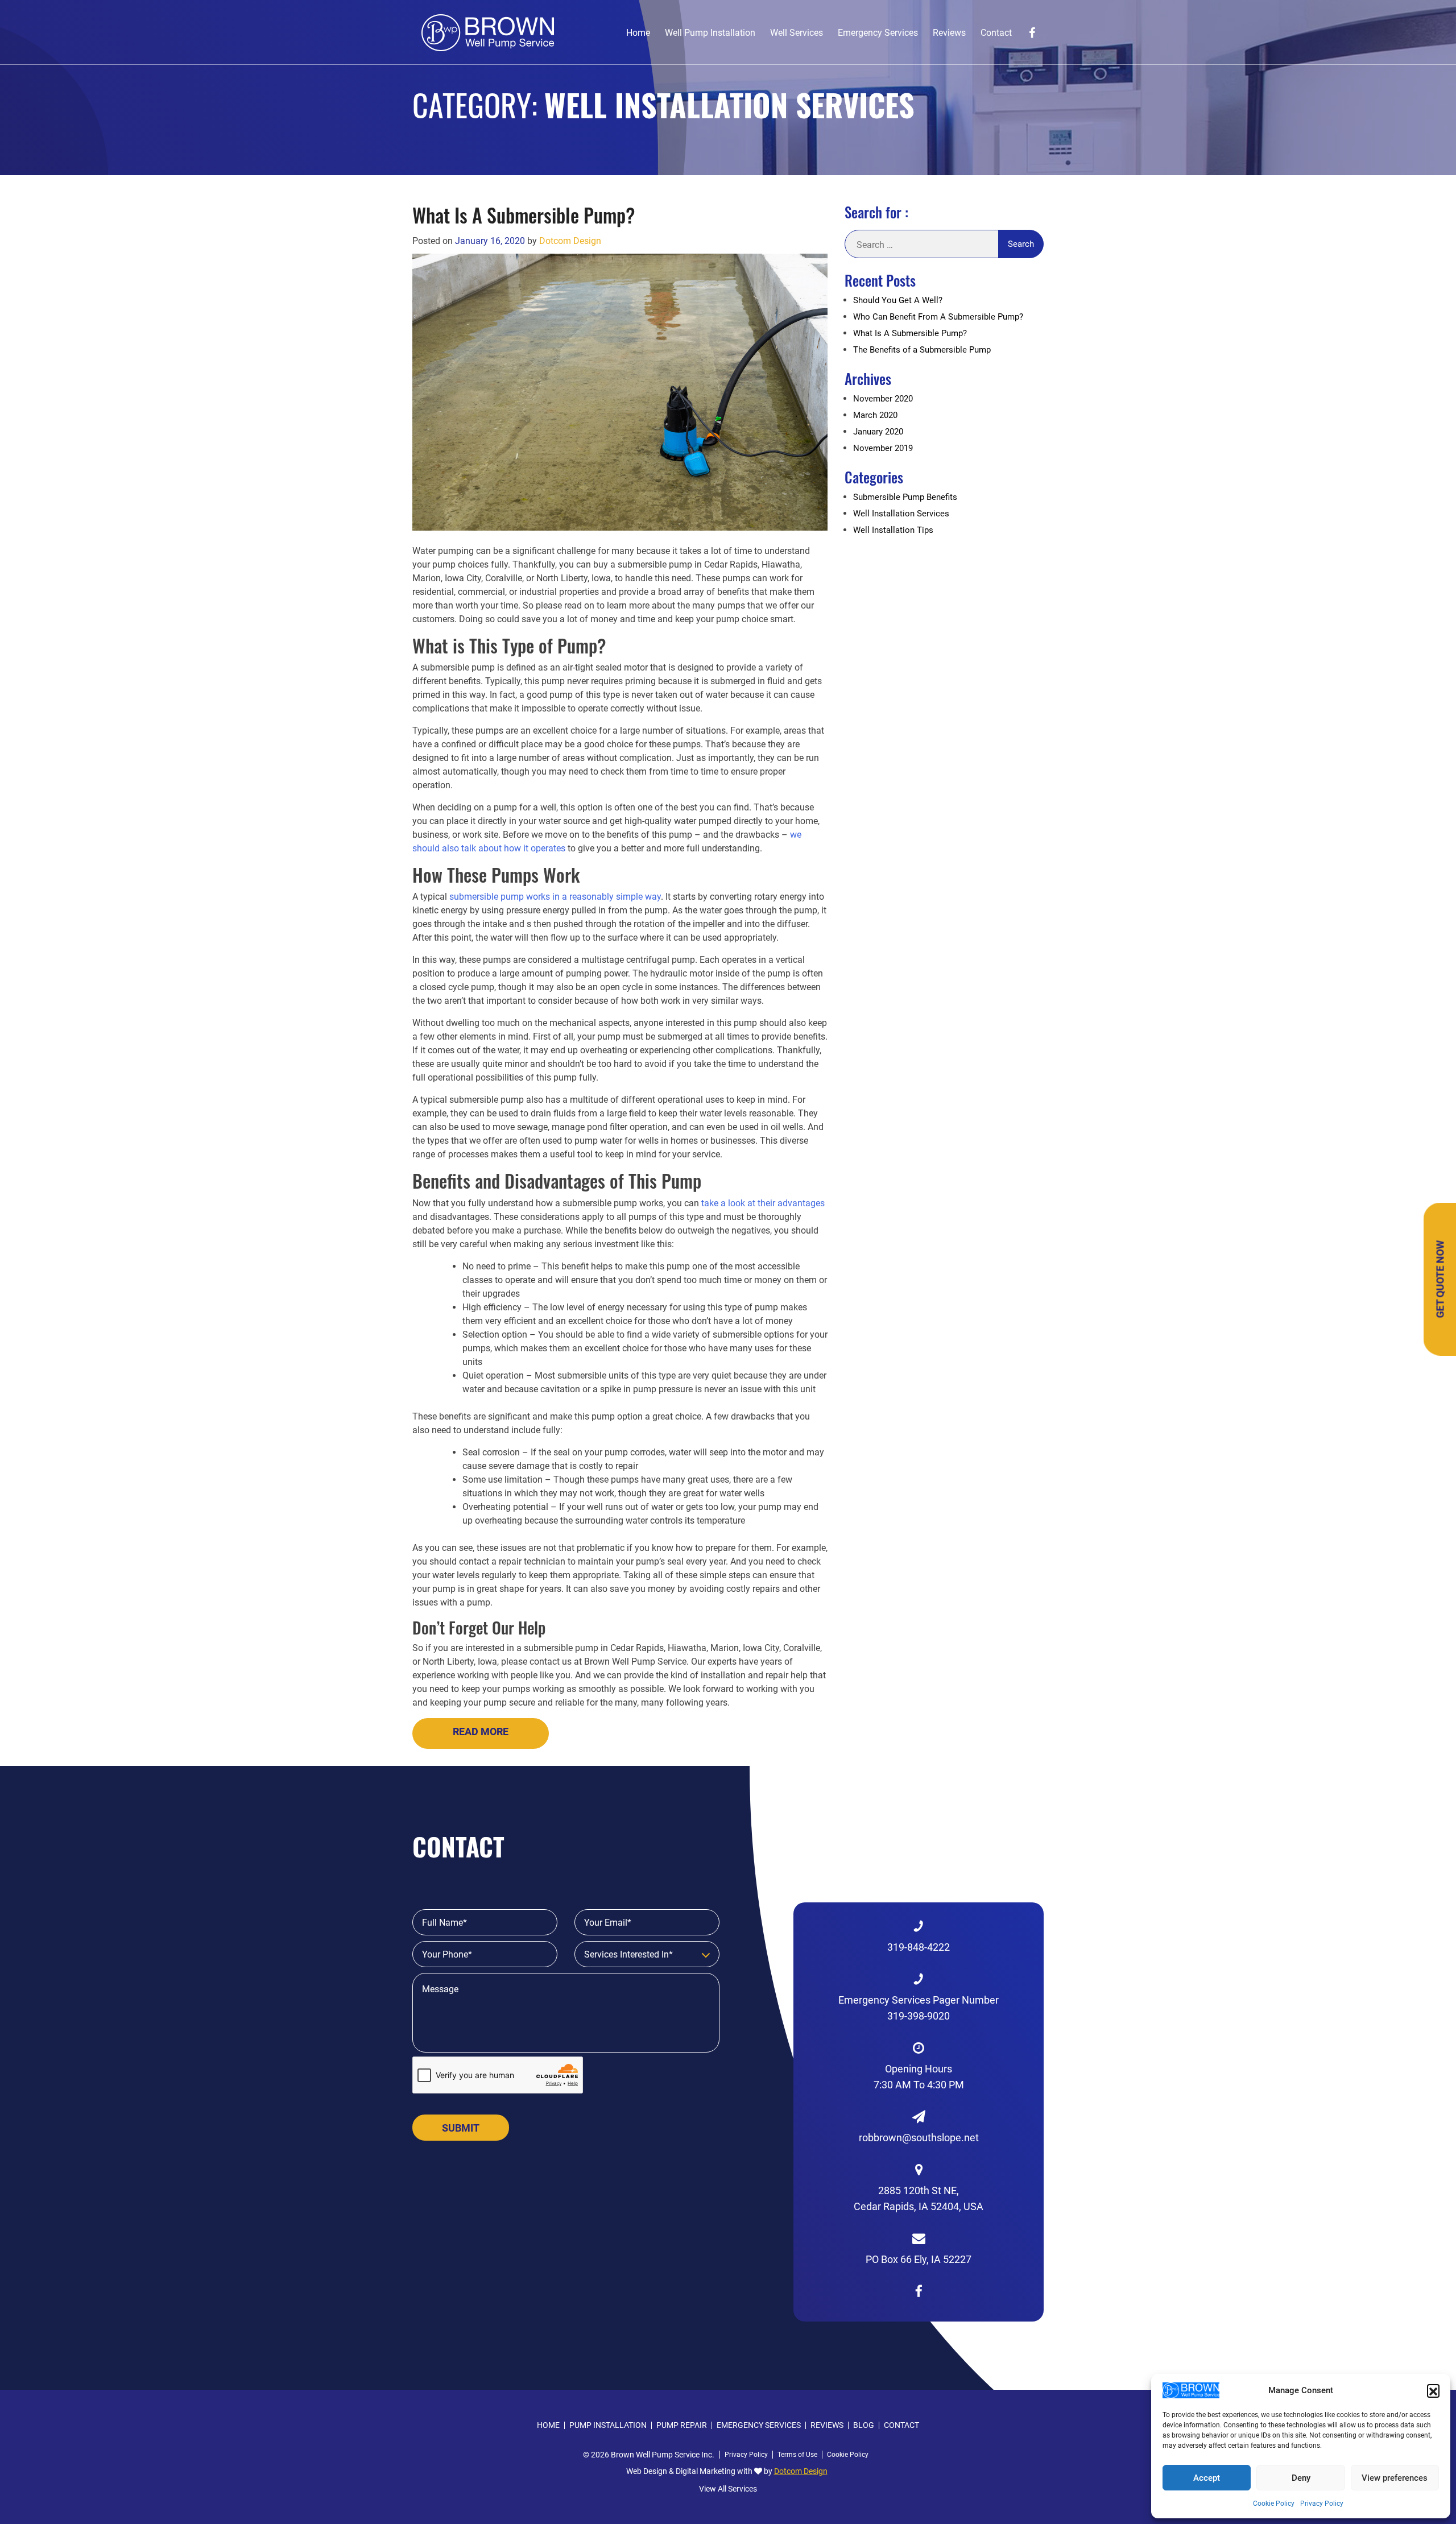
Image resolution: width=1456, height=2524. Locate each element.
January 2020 (878, 432)
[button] (1433, 2390)
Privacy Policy (1322, 2504)
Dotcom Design (570, 241)
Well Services (797, 33)
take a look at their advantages (763, 1203)
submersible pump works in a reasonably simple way (555, 897)
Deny (1301, 2478)
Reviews (949, 33)
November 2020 (883, 399)
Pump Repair (682, 2425)
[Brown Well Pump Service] (488, 32)
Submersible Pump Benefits (905, 497)
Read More (481, 1731)
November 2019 (883, 448)
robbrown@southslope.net (919, 2138)
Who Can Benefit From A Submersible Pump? (938, 317)
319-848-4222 (919, 1947)
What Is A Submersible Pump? (524, 215)
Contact (996, 33)
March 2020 (875, 415)
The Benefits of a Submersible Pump (922, 350)
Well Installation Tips (893, 530)
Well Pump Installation (710, 33)
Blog (864, 2425)
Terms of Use (797, 2455)
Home (638, 33)
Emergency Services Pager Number (919, 2008)
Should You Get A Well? (898, 300)
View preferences (1395, 2478)
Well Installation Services (901, 514)
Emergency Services (878, 33)
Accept (1207, 2478)
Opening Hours (919, 2077)
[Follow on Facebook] (1032, 33)
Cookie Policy (1274, 2504)
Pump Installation (608, 2425)
